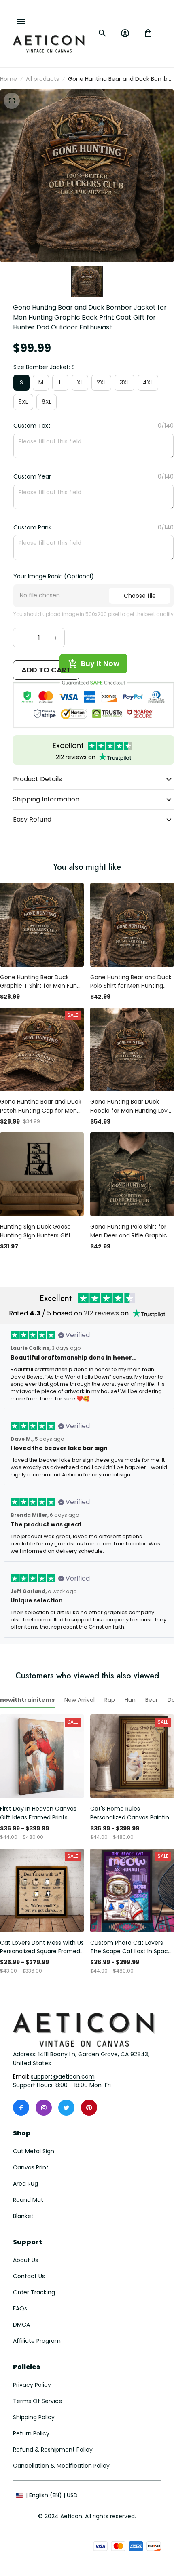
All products (42, 79)
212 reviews (101, 1313)
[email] (63, 2077)
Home (8, 79)
